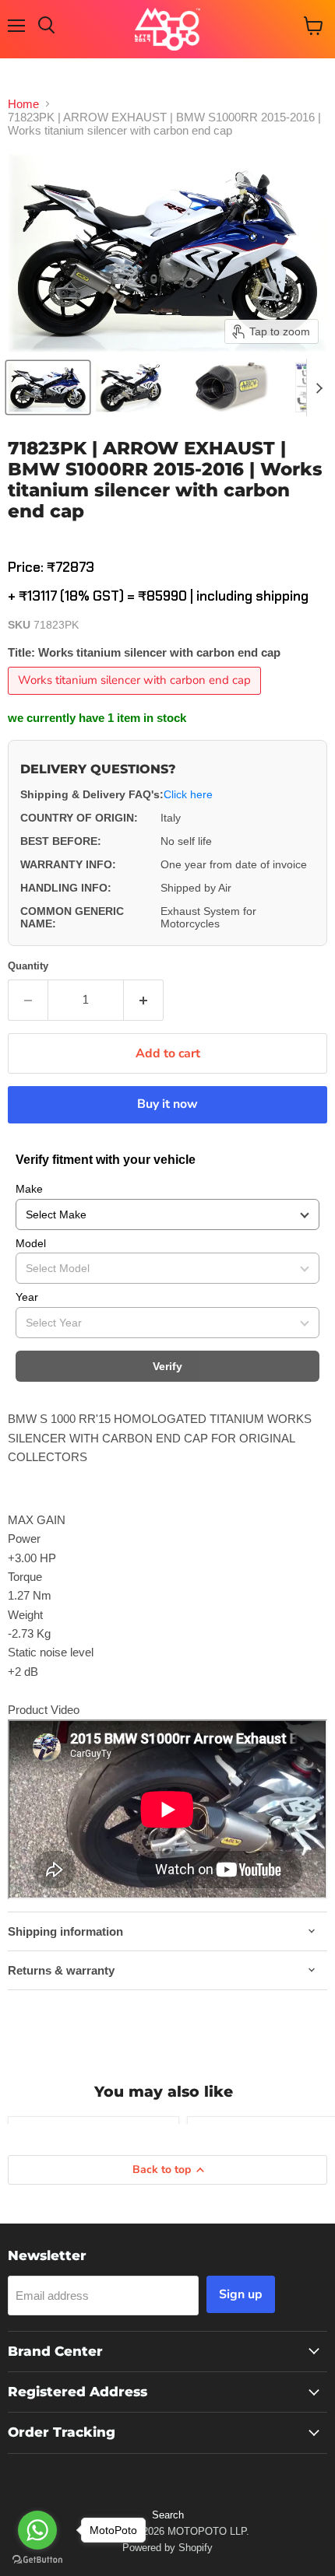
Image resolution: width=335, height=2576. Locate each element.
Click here (188, 794)
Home (23, 104)
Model (31, 1243)
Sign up (241, 2294)
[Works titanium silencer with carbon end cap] (136, 698)
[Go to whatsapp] (37, 2530)
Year (27, 1297)
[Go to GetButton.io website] (37, 2560)
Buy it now (167, 1104)
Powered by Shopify (167, 2548)
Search (168, 2515)
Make (29, 1189)
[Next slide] (319, 387)
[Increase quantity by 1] (144, 1000)
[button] (48, 387)
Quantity (28, 966)
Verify (167, 1366)
